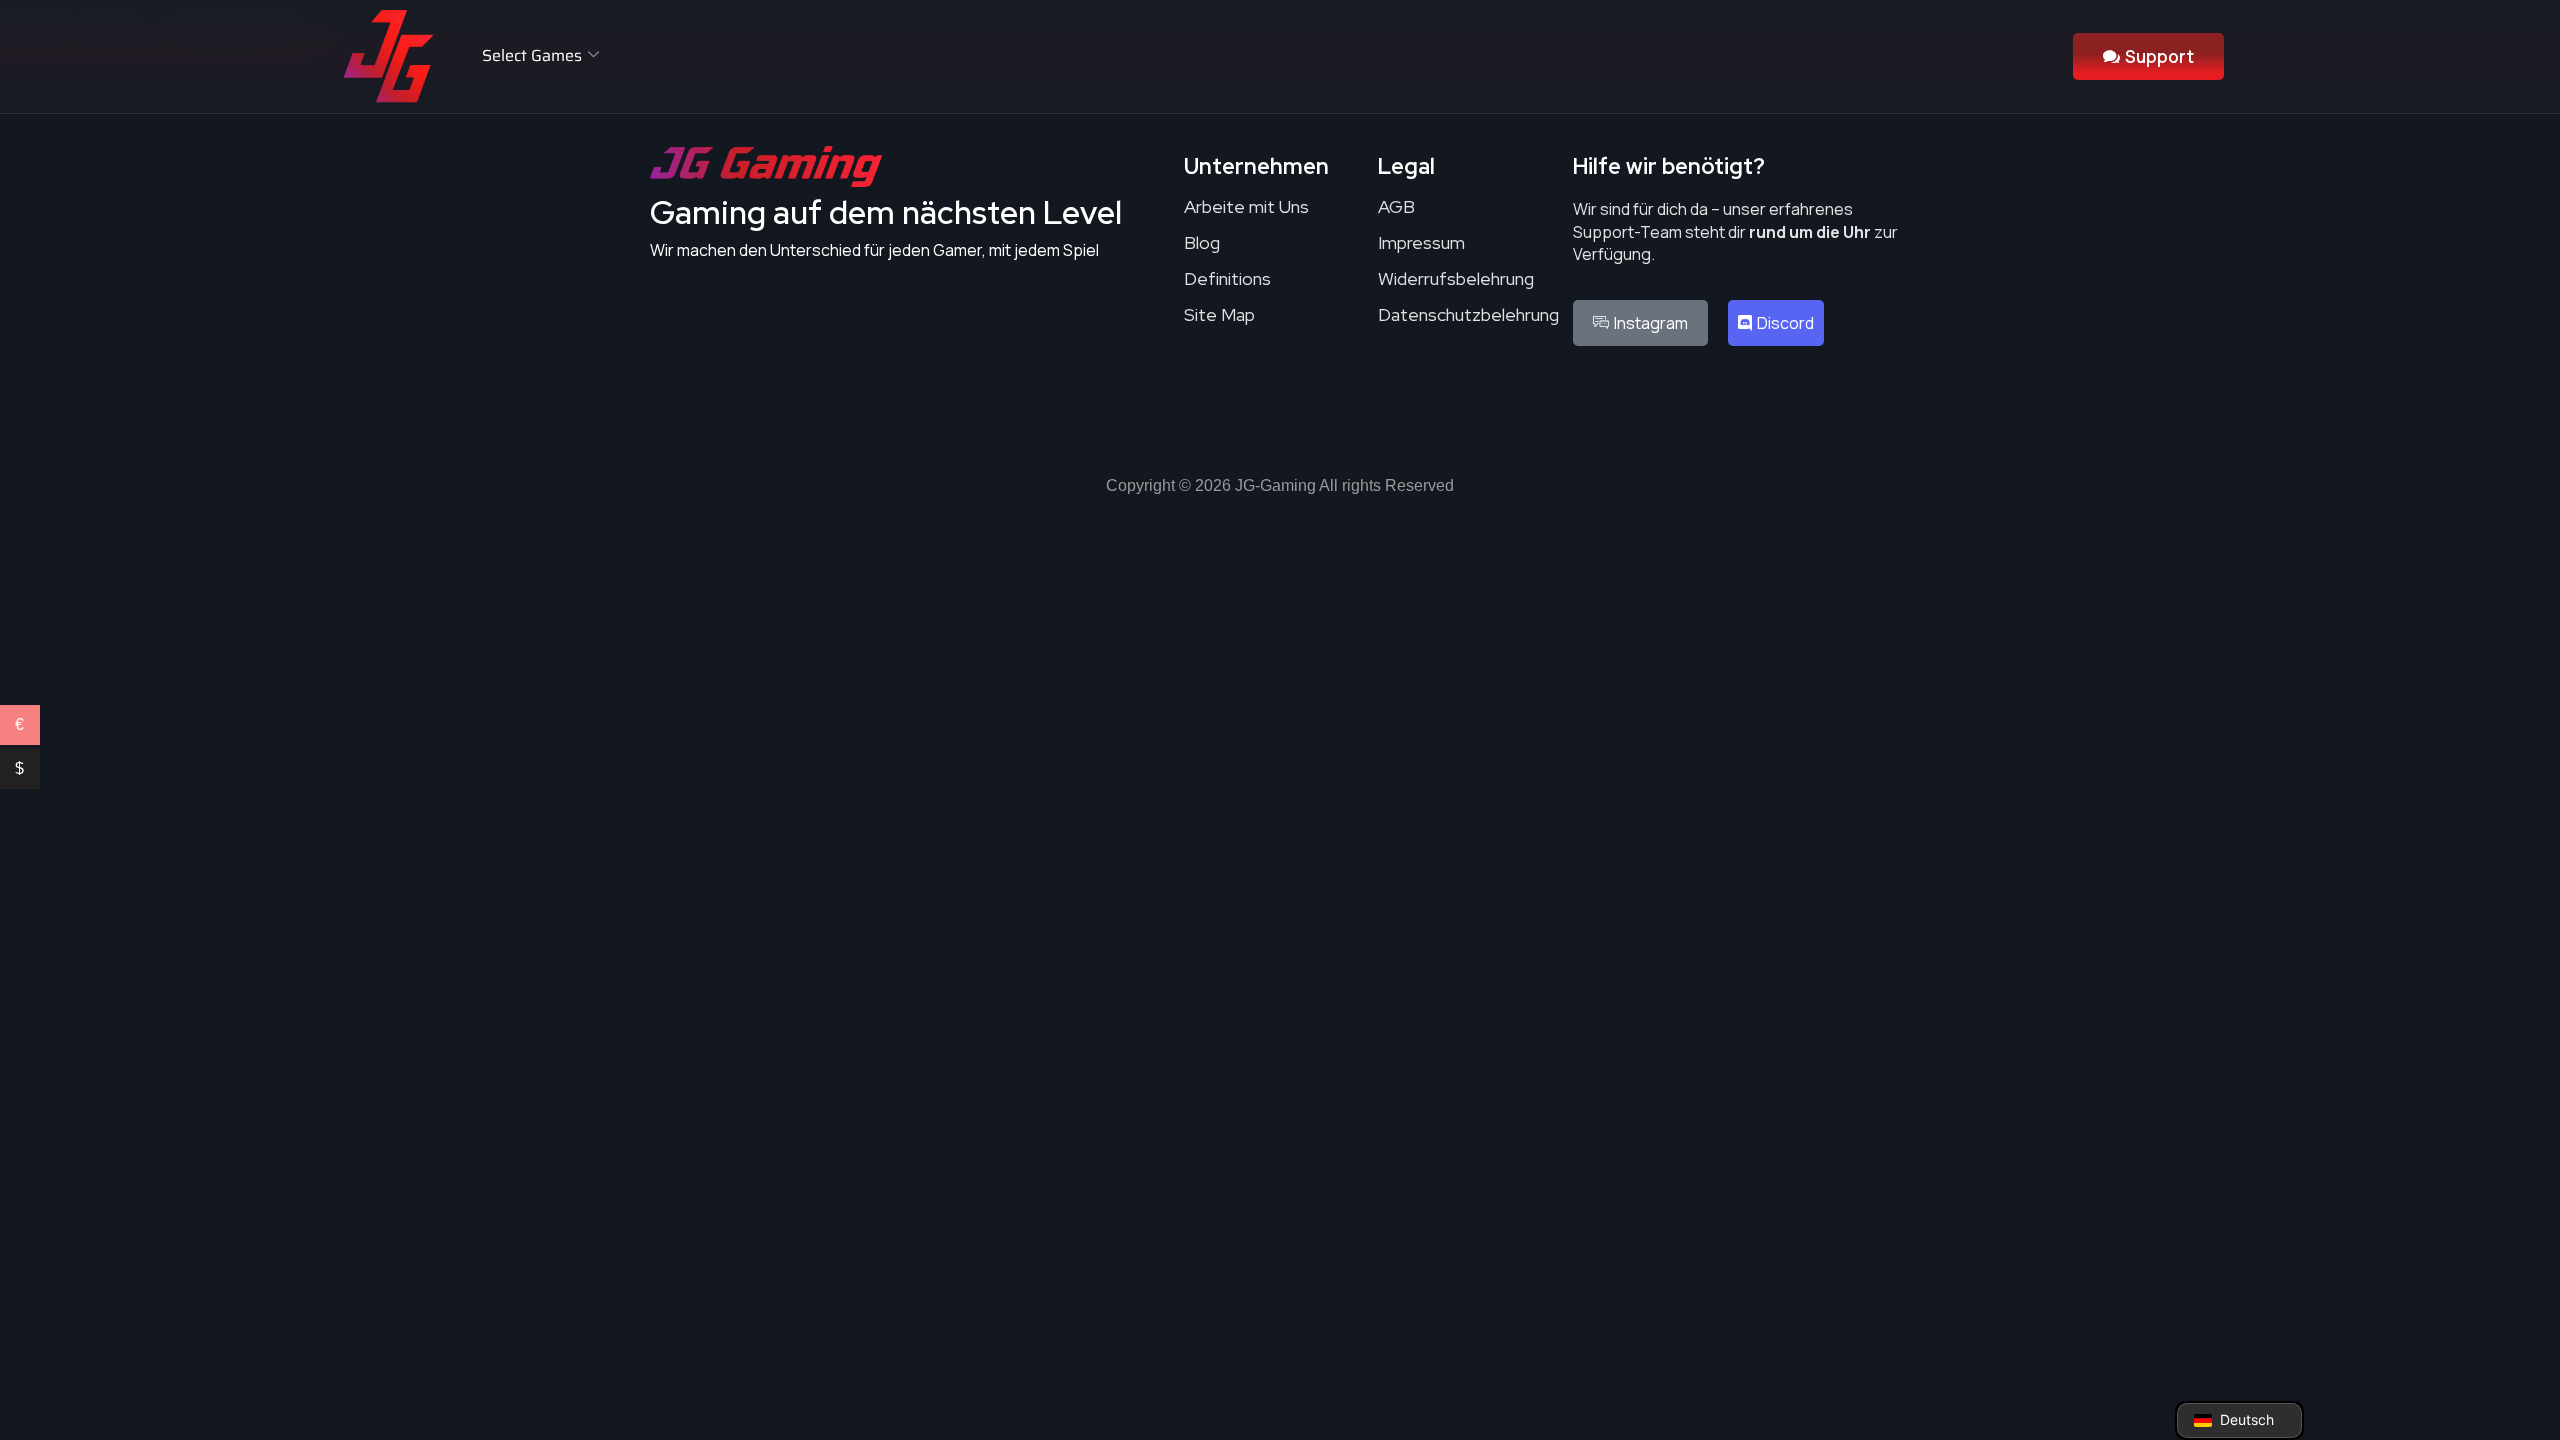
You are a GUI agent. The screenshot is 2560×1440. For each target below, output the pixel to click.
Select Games (532, 55)
